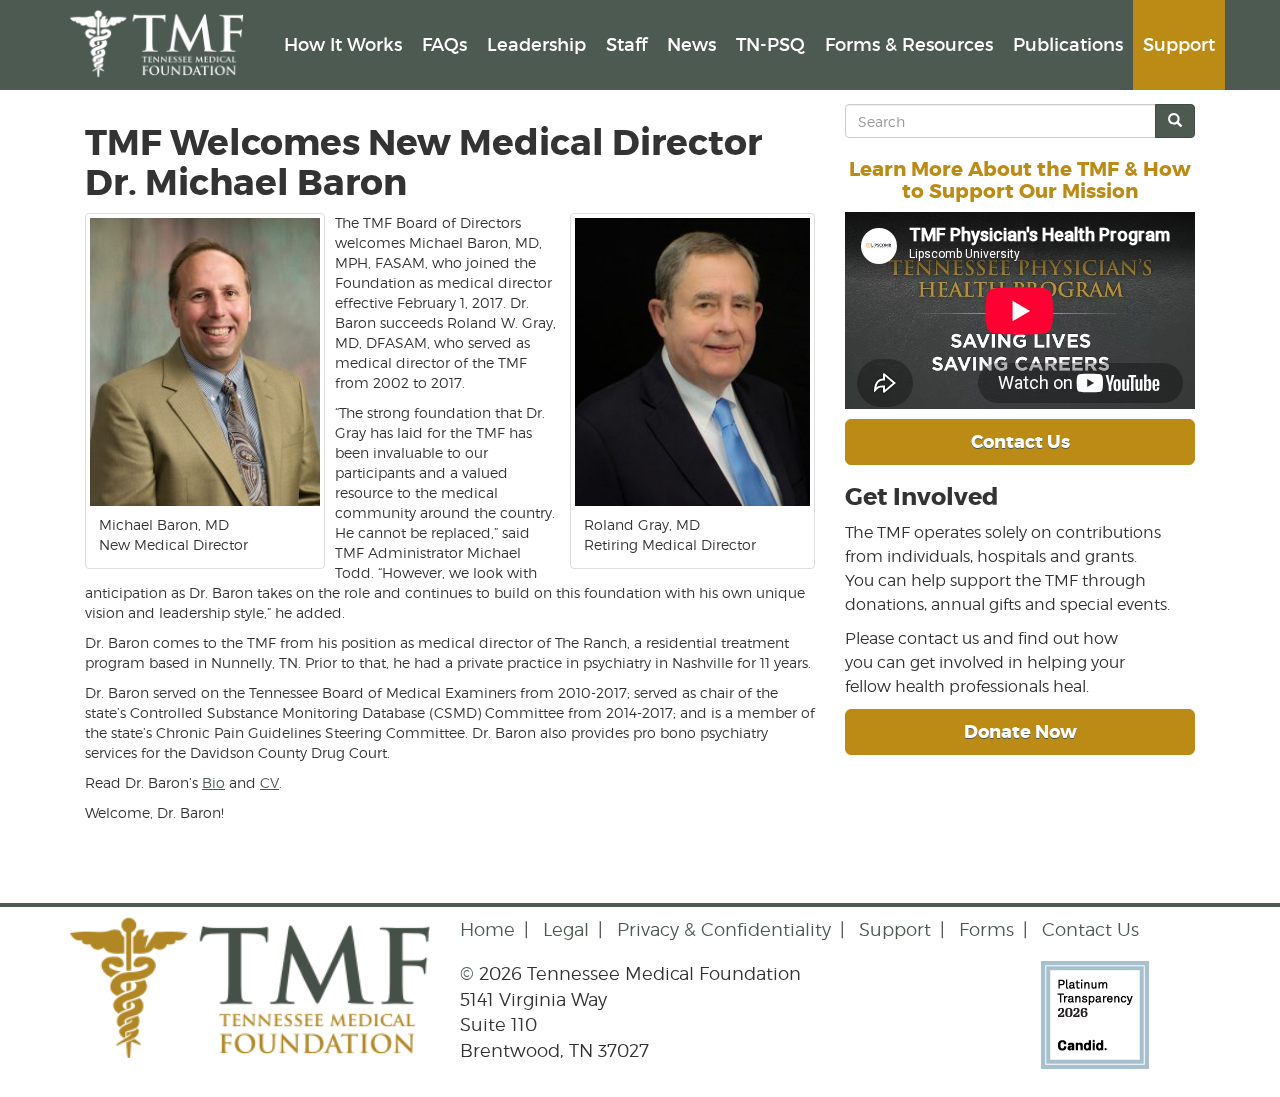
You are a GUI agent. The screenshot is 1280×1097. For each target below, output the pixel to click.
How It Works (343, 45)
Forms (986, 929)
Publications (1068, 45)
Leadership (536, 45)
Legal (566, 929)
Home (487, 929)
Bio (213, 782)
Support (1179, 45)
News (691, 45)
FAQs (444, 45)
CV (269, 782)
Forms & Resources (909, 45)
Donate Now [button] (1020, 732)
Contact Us (1090, 929)
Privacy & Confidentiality (724, 929)
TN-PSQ (770, 45)
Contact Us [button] (1020, 442)
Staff (626, 45)
